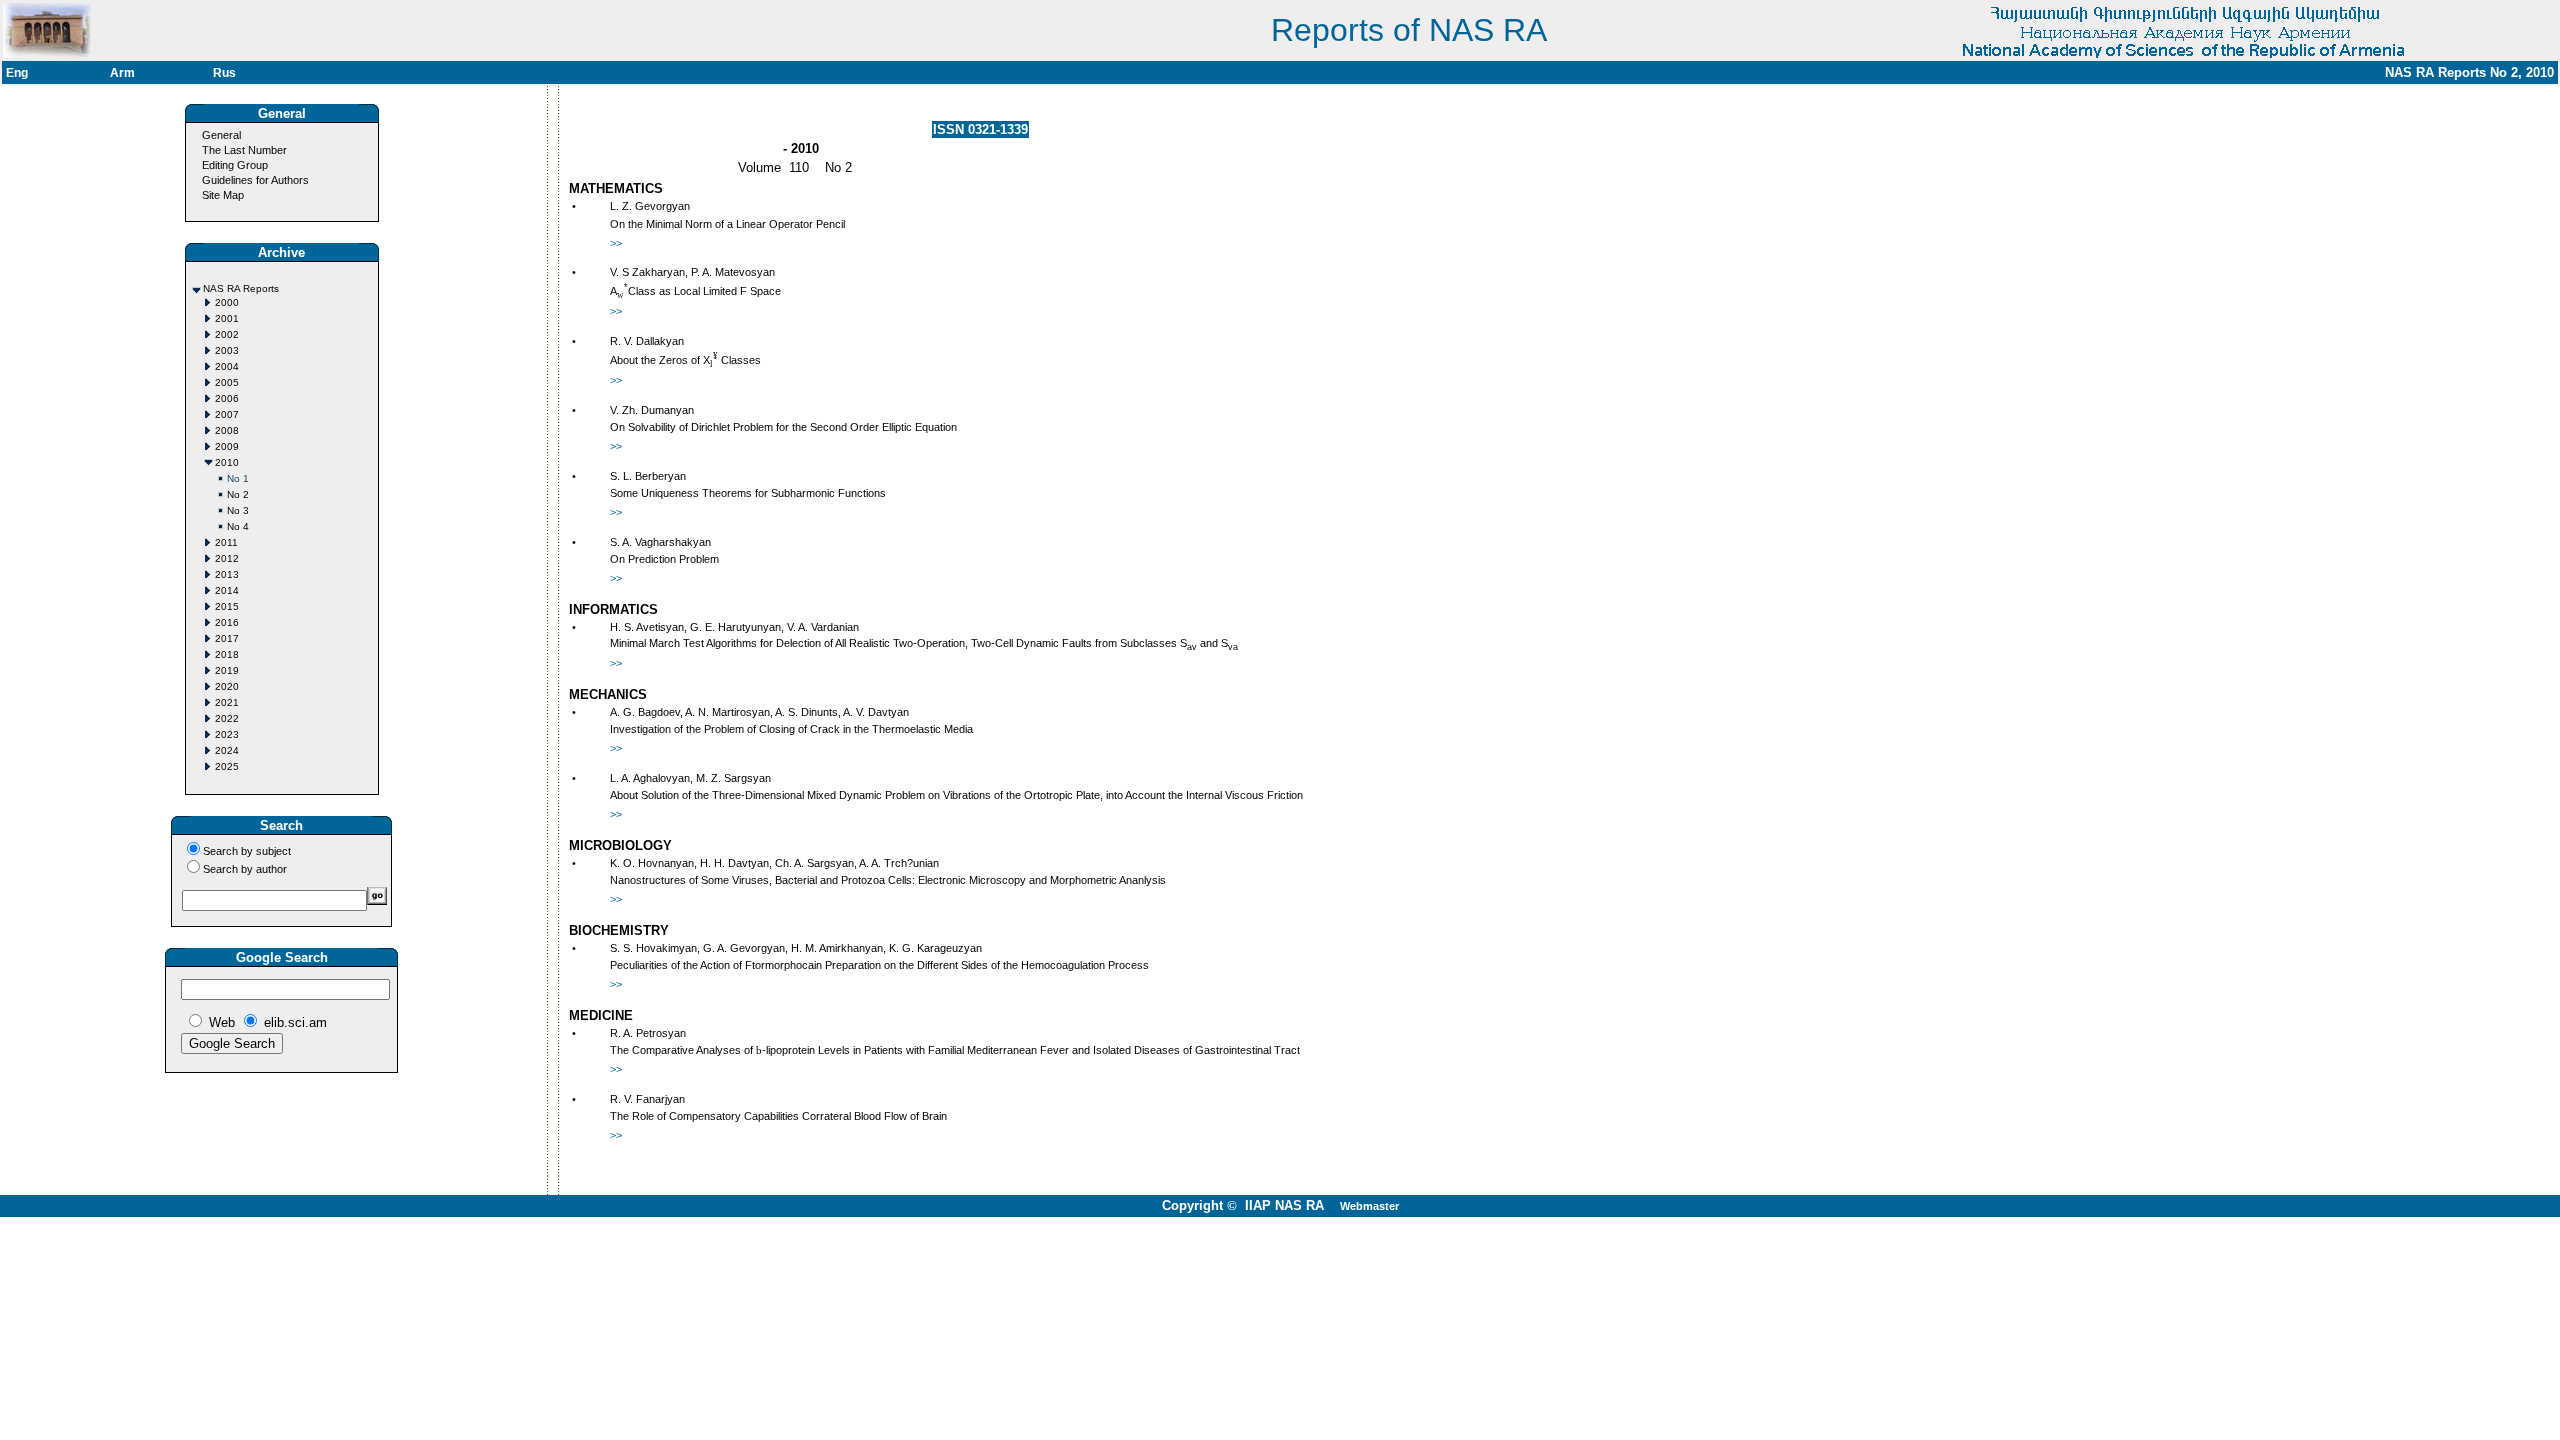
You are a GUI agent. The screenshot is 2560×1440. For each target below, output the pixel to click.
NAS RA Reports (241, 288)
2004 (227, 366)
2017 (227, 638)
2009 (227, 446)
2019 (227, 670)
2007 (227, 414)
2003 (227, 350)
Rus (224, 73)
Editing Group (235, 165)
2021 (227, 702)
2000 (227, 302)
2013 (227, 574)
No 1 (238, 478)
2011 (226, 542)
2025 (227, 766)
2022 (227, 718)
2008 (227, 430)
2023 (227, 734)
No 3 (238, 510)
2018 (227, 654)
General (221, 135)
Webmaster (1369, 1206)
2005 (227, 382)
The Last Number (244, 150)
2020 (227, 686)
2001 (227, 318)
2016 (227, 622)
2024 (227, 750)
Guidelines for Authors (255, 180)
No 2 (238, 494)
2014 (227, 590)
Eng (17, 73)
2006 (227, 398)
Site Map (223, 195)
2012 (227, 558)
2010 (227, 462)
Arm (122, 73)
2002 (227, 334)
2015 (227, 606)
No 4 (238, 526)
